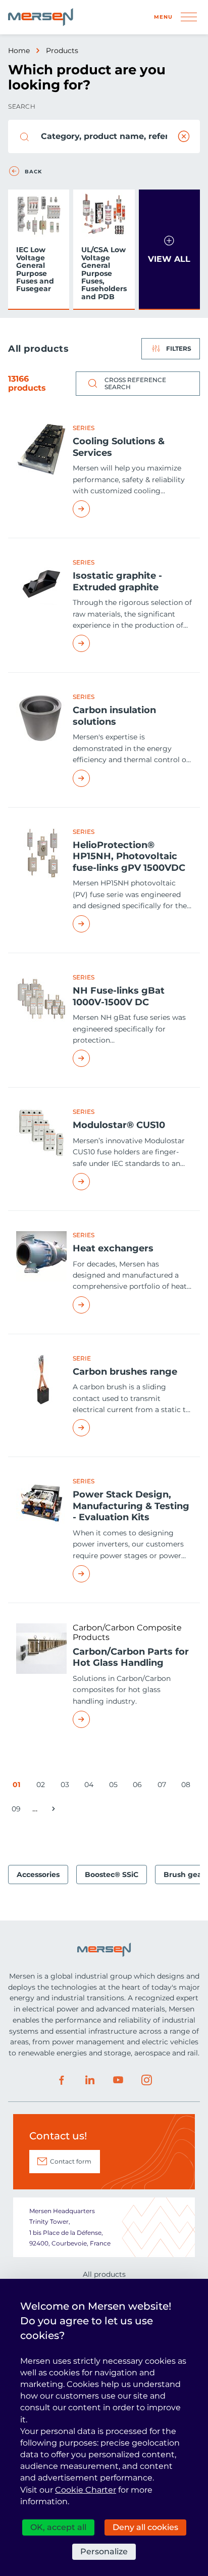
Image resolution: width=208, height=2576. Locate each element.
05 (115, 1786)
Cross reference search (135, 383)
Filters (179, 348)
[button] (169, 250)
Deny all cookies (145, 2527)
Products (62, 51)
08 (188, 1786)
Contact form (71, 2161)
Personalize (104, 2551)
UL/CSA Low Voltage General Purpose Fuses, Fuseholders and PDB (104, 273)
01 (18, 1786)
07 (164, 1786)
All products (104, 2274)
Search (22, 106)
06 (139, 1786)
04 (91, 1786)
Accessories (38, 1875)
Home (19, 51)
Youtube (118, 2080)
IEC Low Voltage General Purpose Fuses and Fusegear (35, 269)
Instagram (146, 2080)
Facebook (62, 2080)
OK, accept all (58, 2527)
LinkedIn (90, 2080)
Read (132, 509)
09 (18, 1811)
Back (33, 172)
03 (67, 1786)
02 (42, 1786)
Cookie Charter (86, 2490)
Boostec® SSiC (112, 1875)
